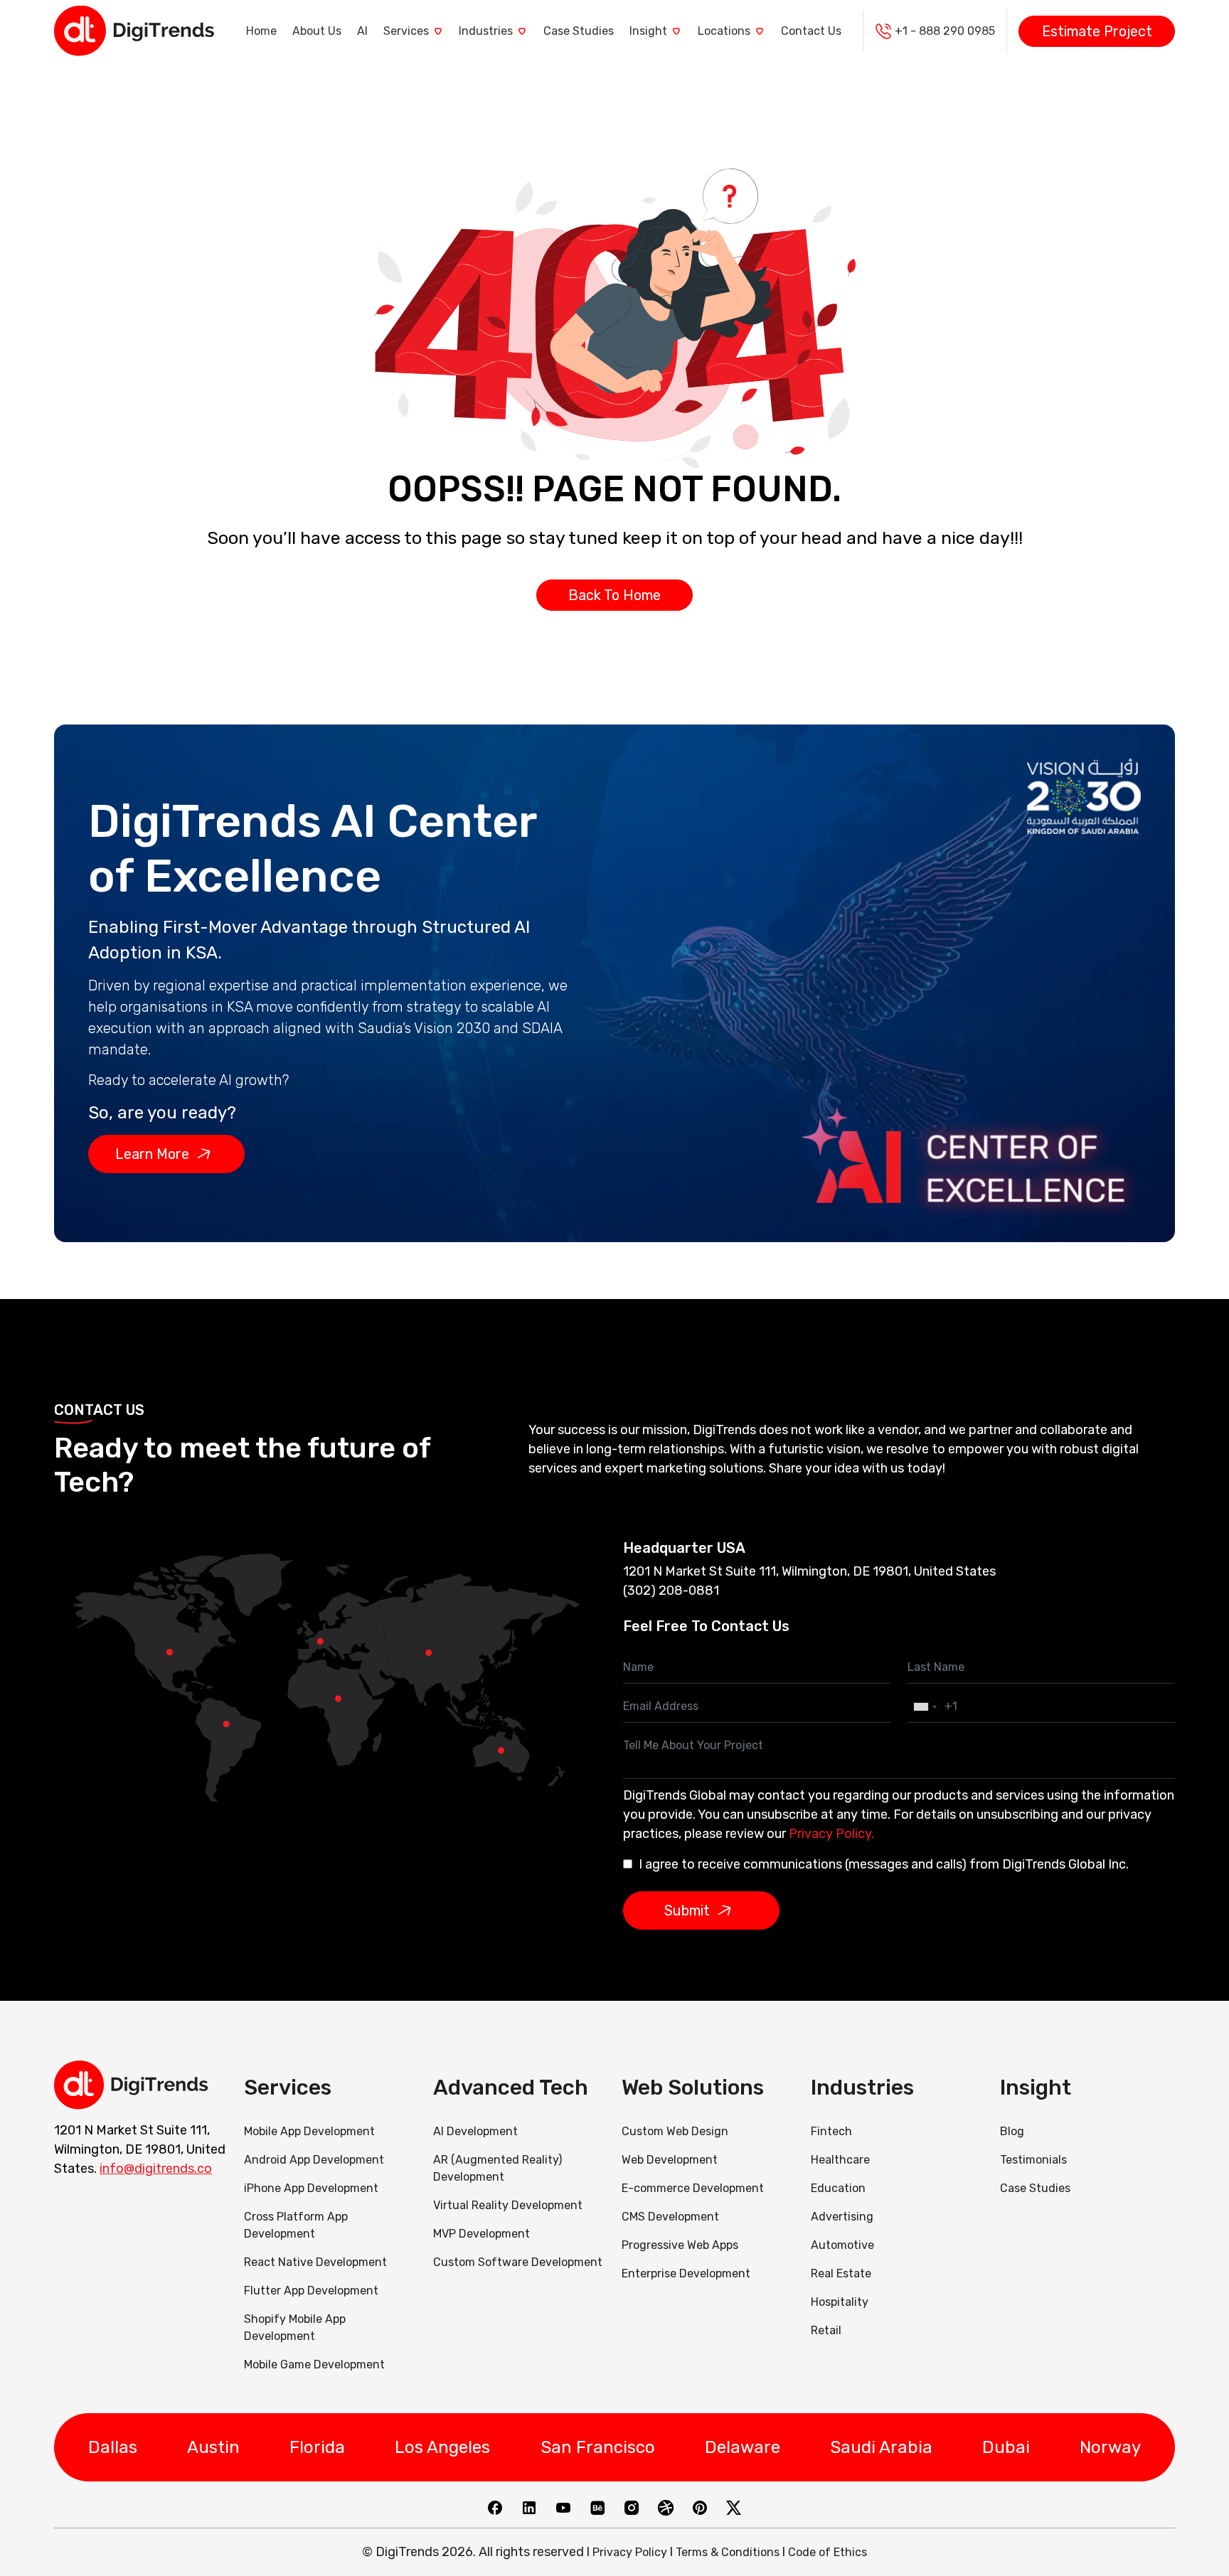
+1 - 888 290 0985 (945, 31)
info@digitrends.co (156, 2169)
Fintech (831, 2131)
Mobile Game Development (314, 2364)
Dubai (1006, 2447)
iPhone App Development (311, 2188)
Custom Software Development (518, 2262)
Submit (687, 1910)
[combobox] (925, 1707)
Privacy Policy (630, 2552)
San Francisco (598, 2447)
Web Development (670, 2160)
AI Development (475, 2131)
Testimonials (1033, 2160)
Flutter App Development (311, 2291)
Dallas (113, 2447)
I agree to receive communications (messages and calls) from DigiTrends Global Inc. (884, 1864)
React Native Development (315, 2262)
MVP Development (482, 2234)
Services (406, 31)
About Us (317, 31)
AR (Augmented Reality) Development (498, 2168)
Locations (724, 31)
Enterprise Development (686, 2273)
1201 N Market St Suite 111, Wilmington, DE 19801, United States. (140, 2149)
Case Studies (579, 31)
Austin (213, 2447)
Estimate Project (1097, 31)
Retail (826, 2330)
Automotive (842, 2245)
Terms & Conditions (728, 2552)
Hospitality (840, 2302)
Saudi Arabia (881, 2447)
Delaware (743, 2447)
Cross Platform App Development (296, 2225)
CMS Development (670, 2217)
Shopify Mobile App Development (295, 2328)
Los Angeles (442, 2447)
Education (838, 2188)
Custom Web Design (675, 2131)
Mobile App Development (309, 2131)
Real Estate (841, 2273)
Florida (317, 2447)
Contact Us (811, 31)
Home (261, 31)
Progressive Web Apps (680, 2245)
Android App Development (314, 2160)
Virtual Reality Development (508, 2205)
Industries (486, 31)
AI (362, 31)
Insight (648, 31)
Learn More (152, 1154)
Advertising (842, 2217)
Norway (1110, 2447)
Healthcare (840, 2160)
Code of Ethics (828, 2552)
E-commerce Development (693, 2188)
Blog (1012, 2131)
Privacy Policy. (831, 1834)
